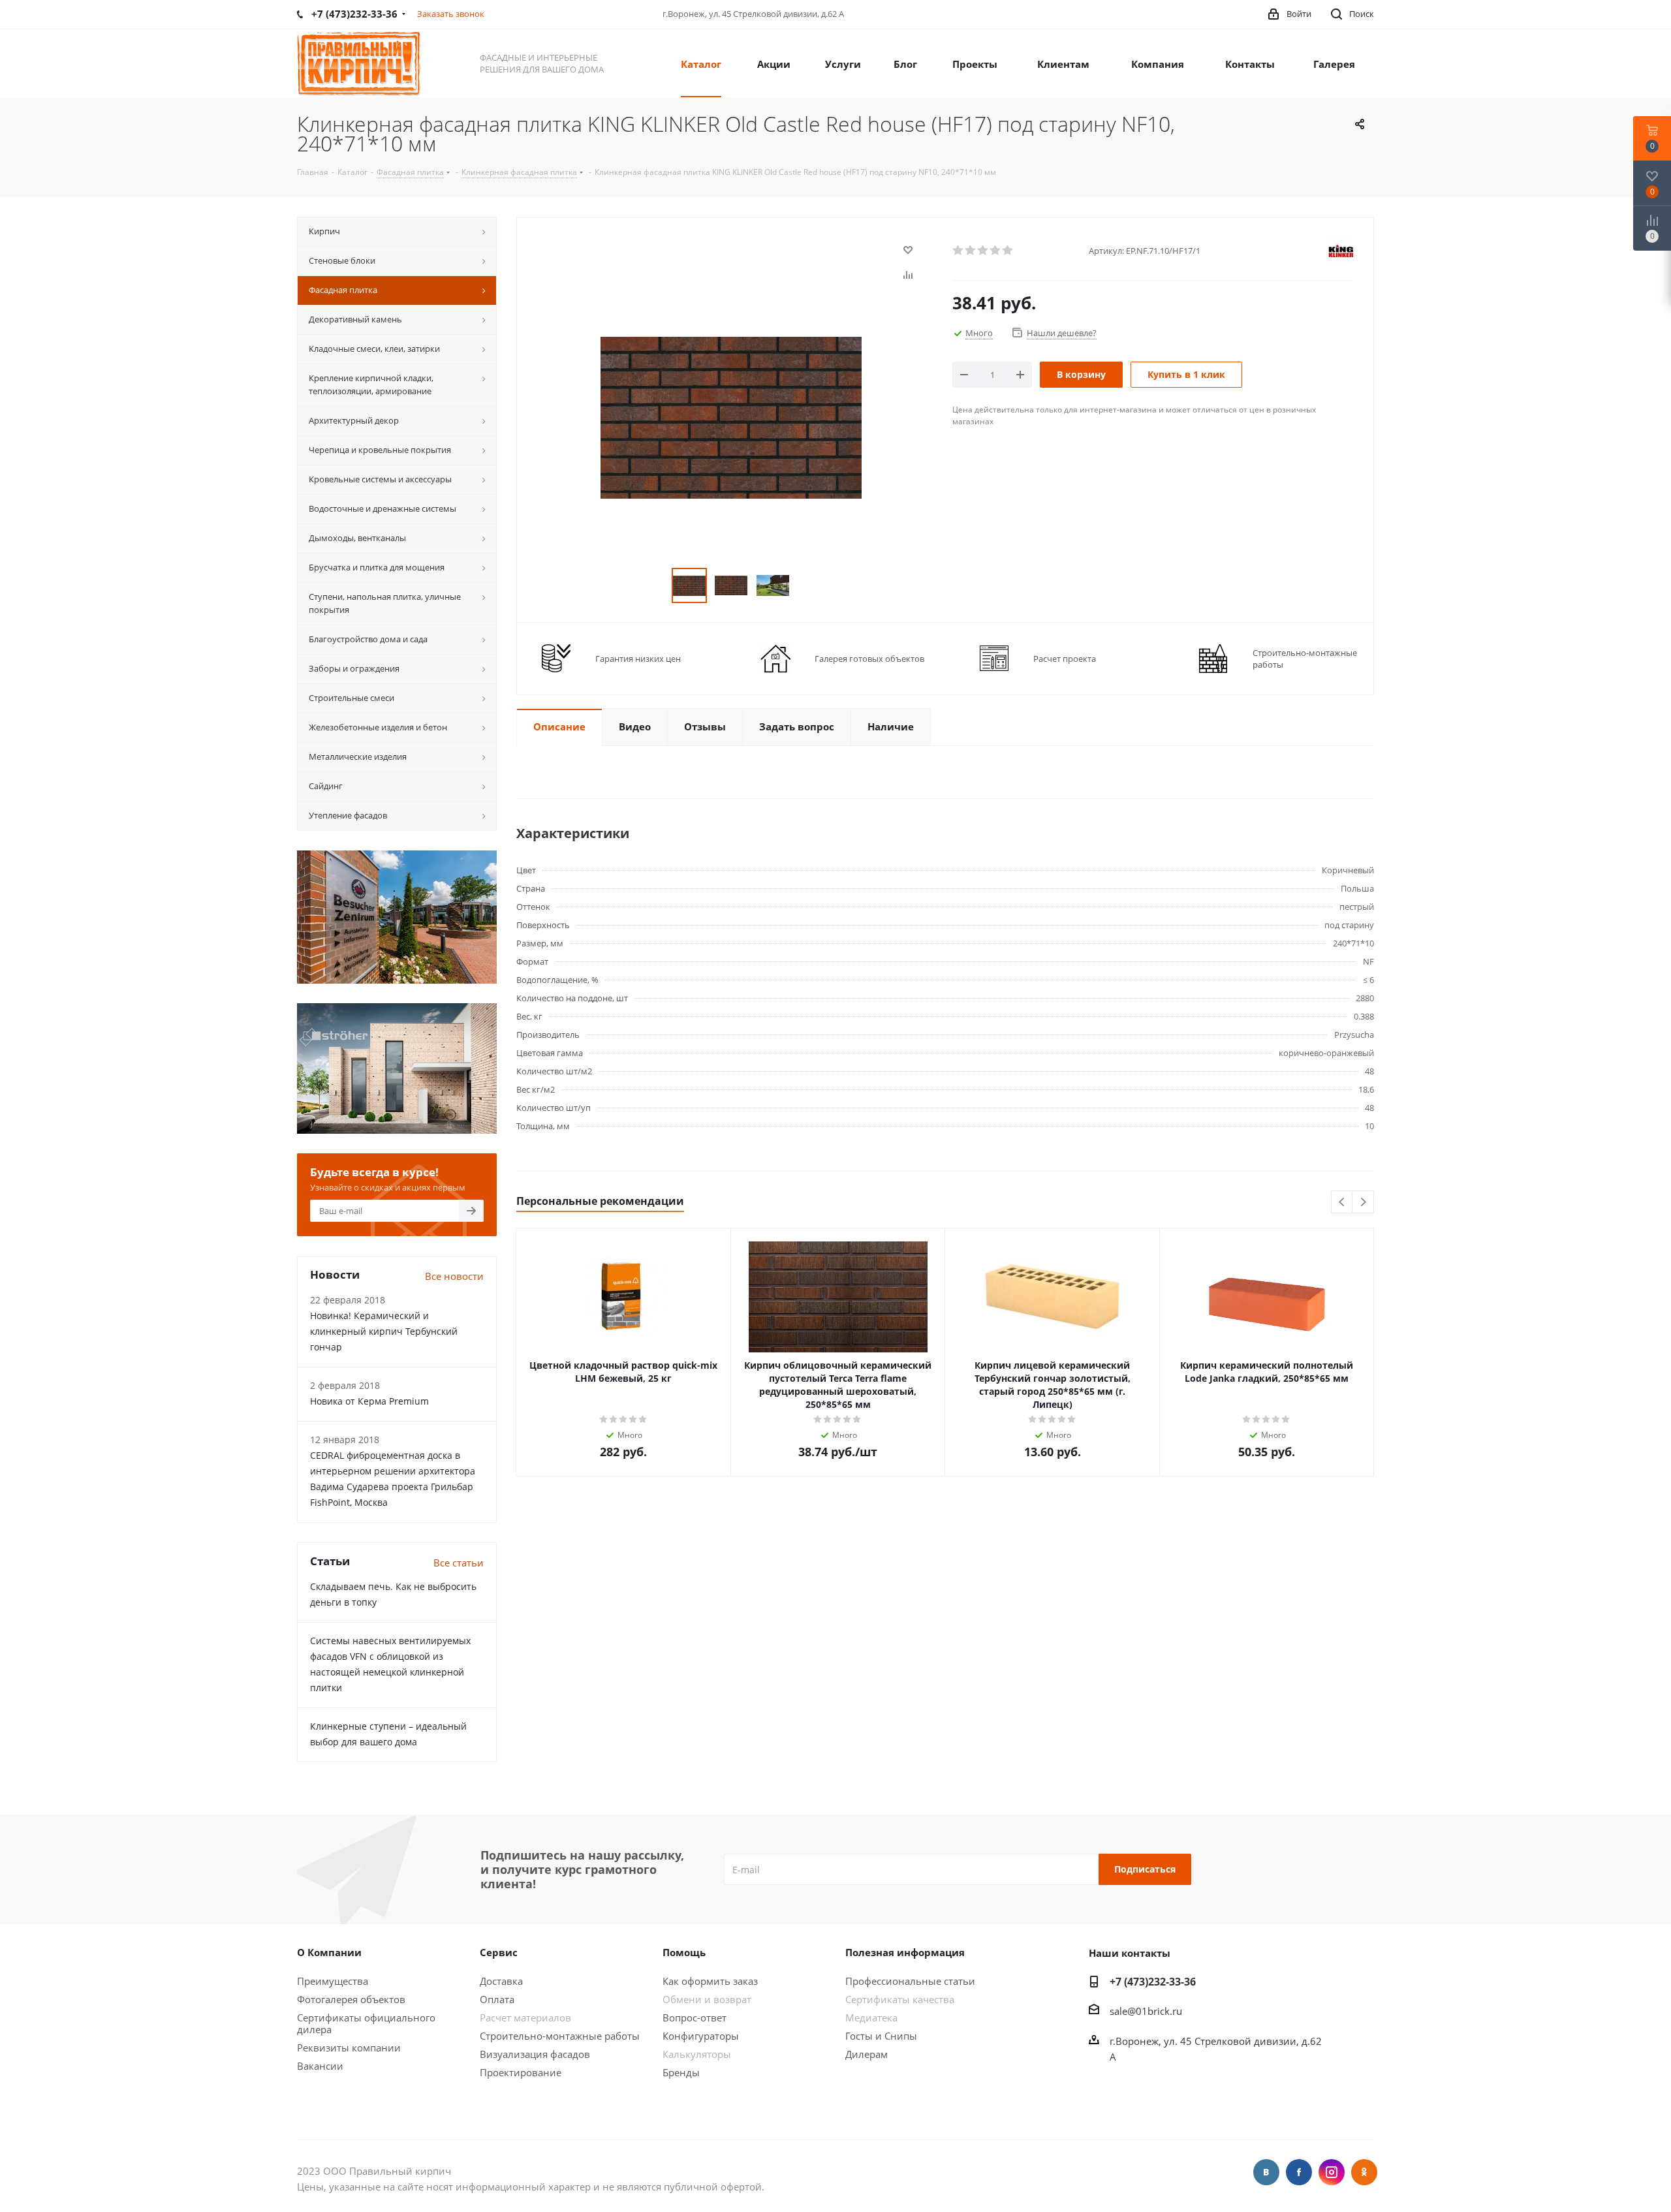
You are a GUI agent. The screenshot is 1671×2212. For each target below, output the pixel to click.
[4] (996, 251)
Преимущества (333, 1981)
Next (1363, 1203)
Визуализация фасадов (535, 2054)
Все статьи (459, 1563)
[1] (959, 251)
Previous (1342, 1203)
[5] (1008, 251)
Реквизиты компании (349, 2048)
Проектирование (521, 2072)
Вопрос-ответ (695, 2017)
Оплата (497, 1999)
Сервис (499, 1952)
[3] (983, 251)
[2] (971, 251)
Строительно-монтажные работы (560, 2036)
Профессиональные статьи (910, 1981)
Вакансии (320, 2066)
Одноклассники (1364, 2172)
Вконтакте (1266, 2172)
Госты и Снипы (881, 2036)
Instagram (1332, 2172)
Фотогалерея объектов (351, 1999)
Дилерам (867, 2054)
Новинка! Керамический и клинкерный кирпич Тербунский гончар (384, 1331)
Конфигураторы (701, 2036)
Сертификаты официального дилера (366, 2023)
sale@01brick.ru (1146, 2011)
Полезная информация (905, 1952)
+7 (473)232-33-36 (1153, 1982)
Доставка (501, 1981)
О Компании (329, 1952)
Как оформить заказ (710, 1981)
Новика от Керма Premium (369, 1401)
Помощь (684, 1952)
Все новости (454, 1276)
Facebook (1299, 2172)
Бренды (681, 2072)
